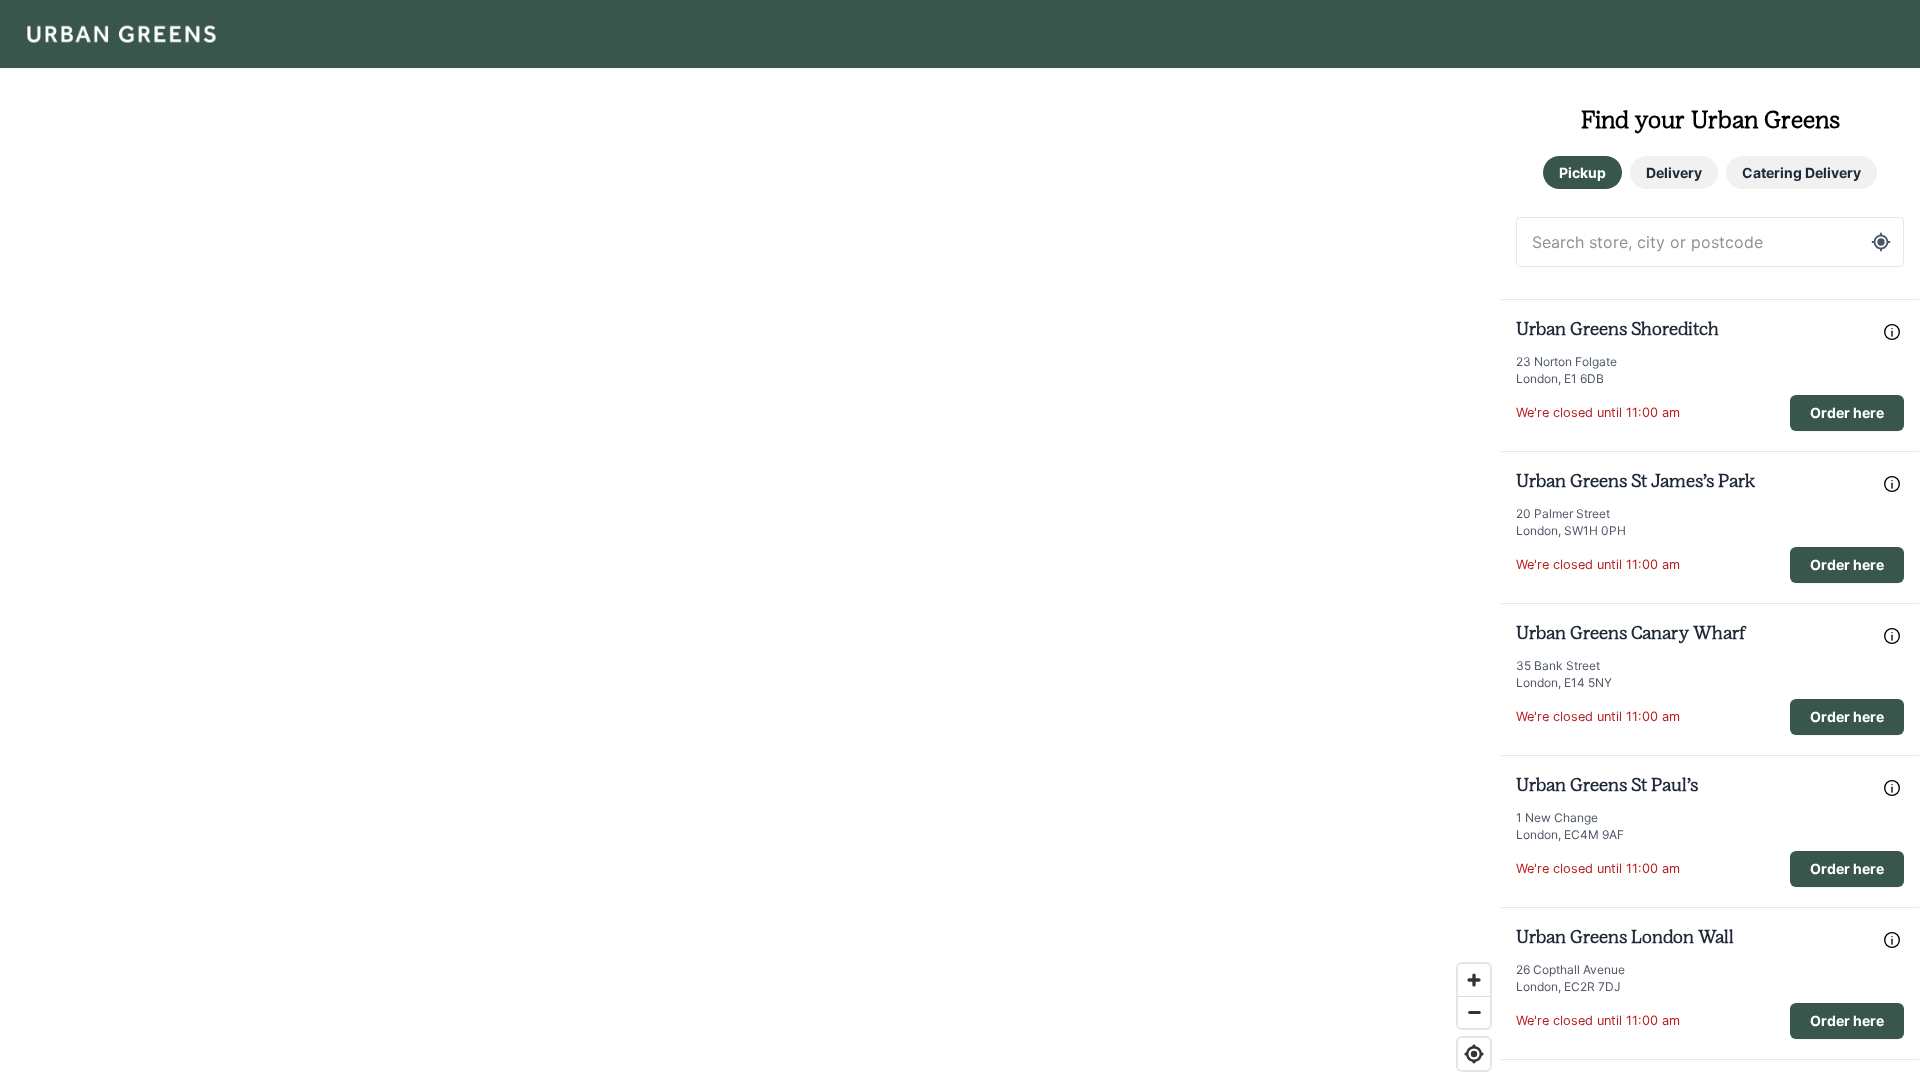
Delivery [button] (1674, 172)
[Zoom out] (1474, 1012)
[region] (750, 540)
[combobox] (1710, 242)
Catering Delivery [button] (1801, 172)
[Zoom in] (1474, 980)
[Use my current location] (1881, 242)
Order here (1847, 412)
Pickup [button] (1582, 172)
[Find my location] (1474, 1054)
